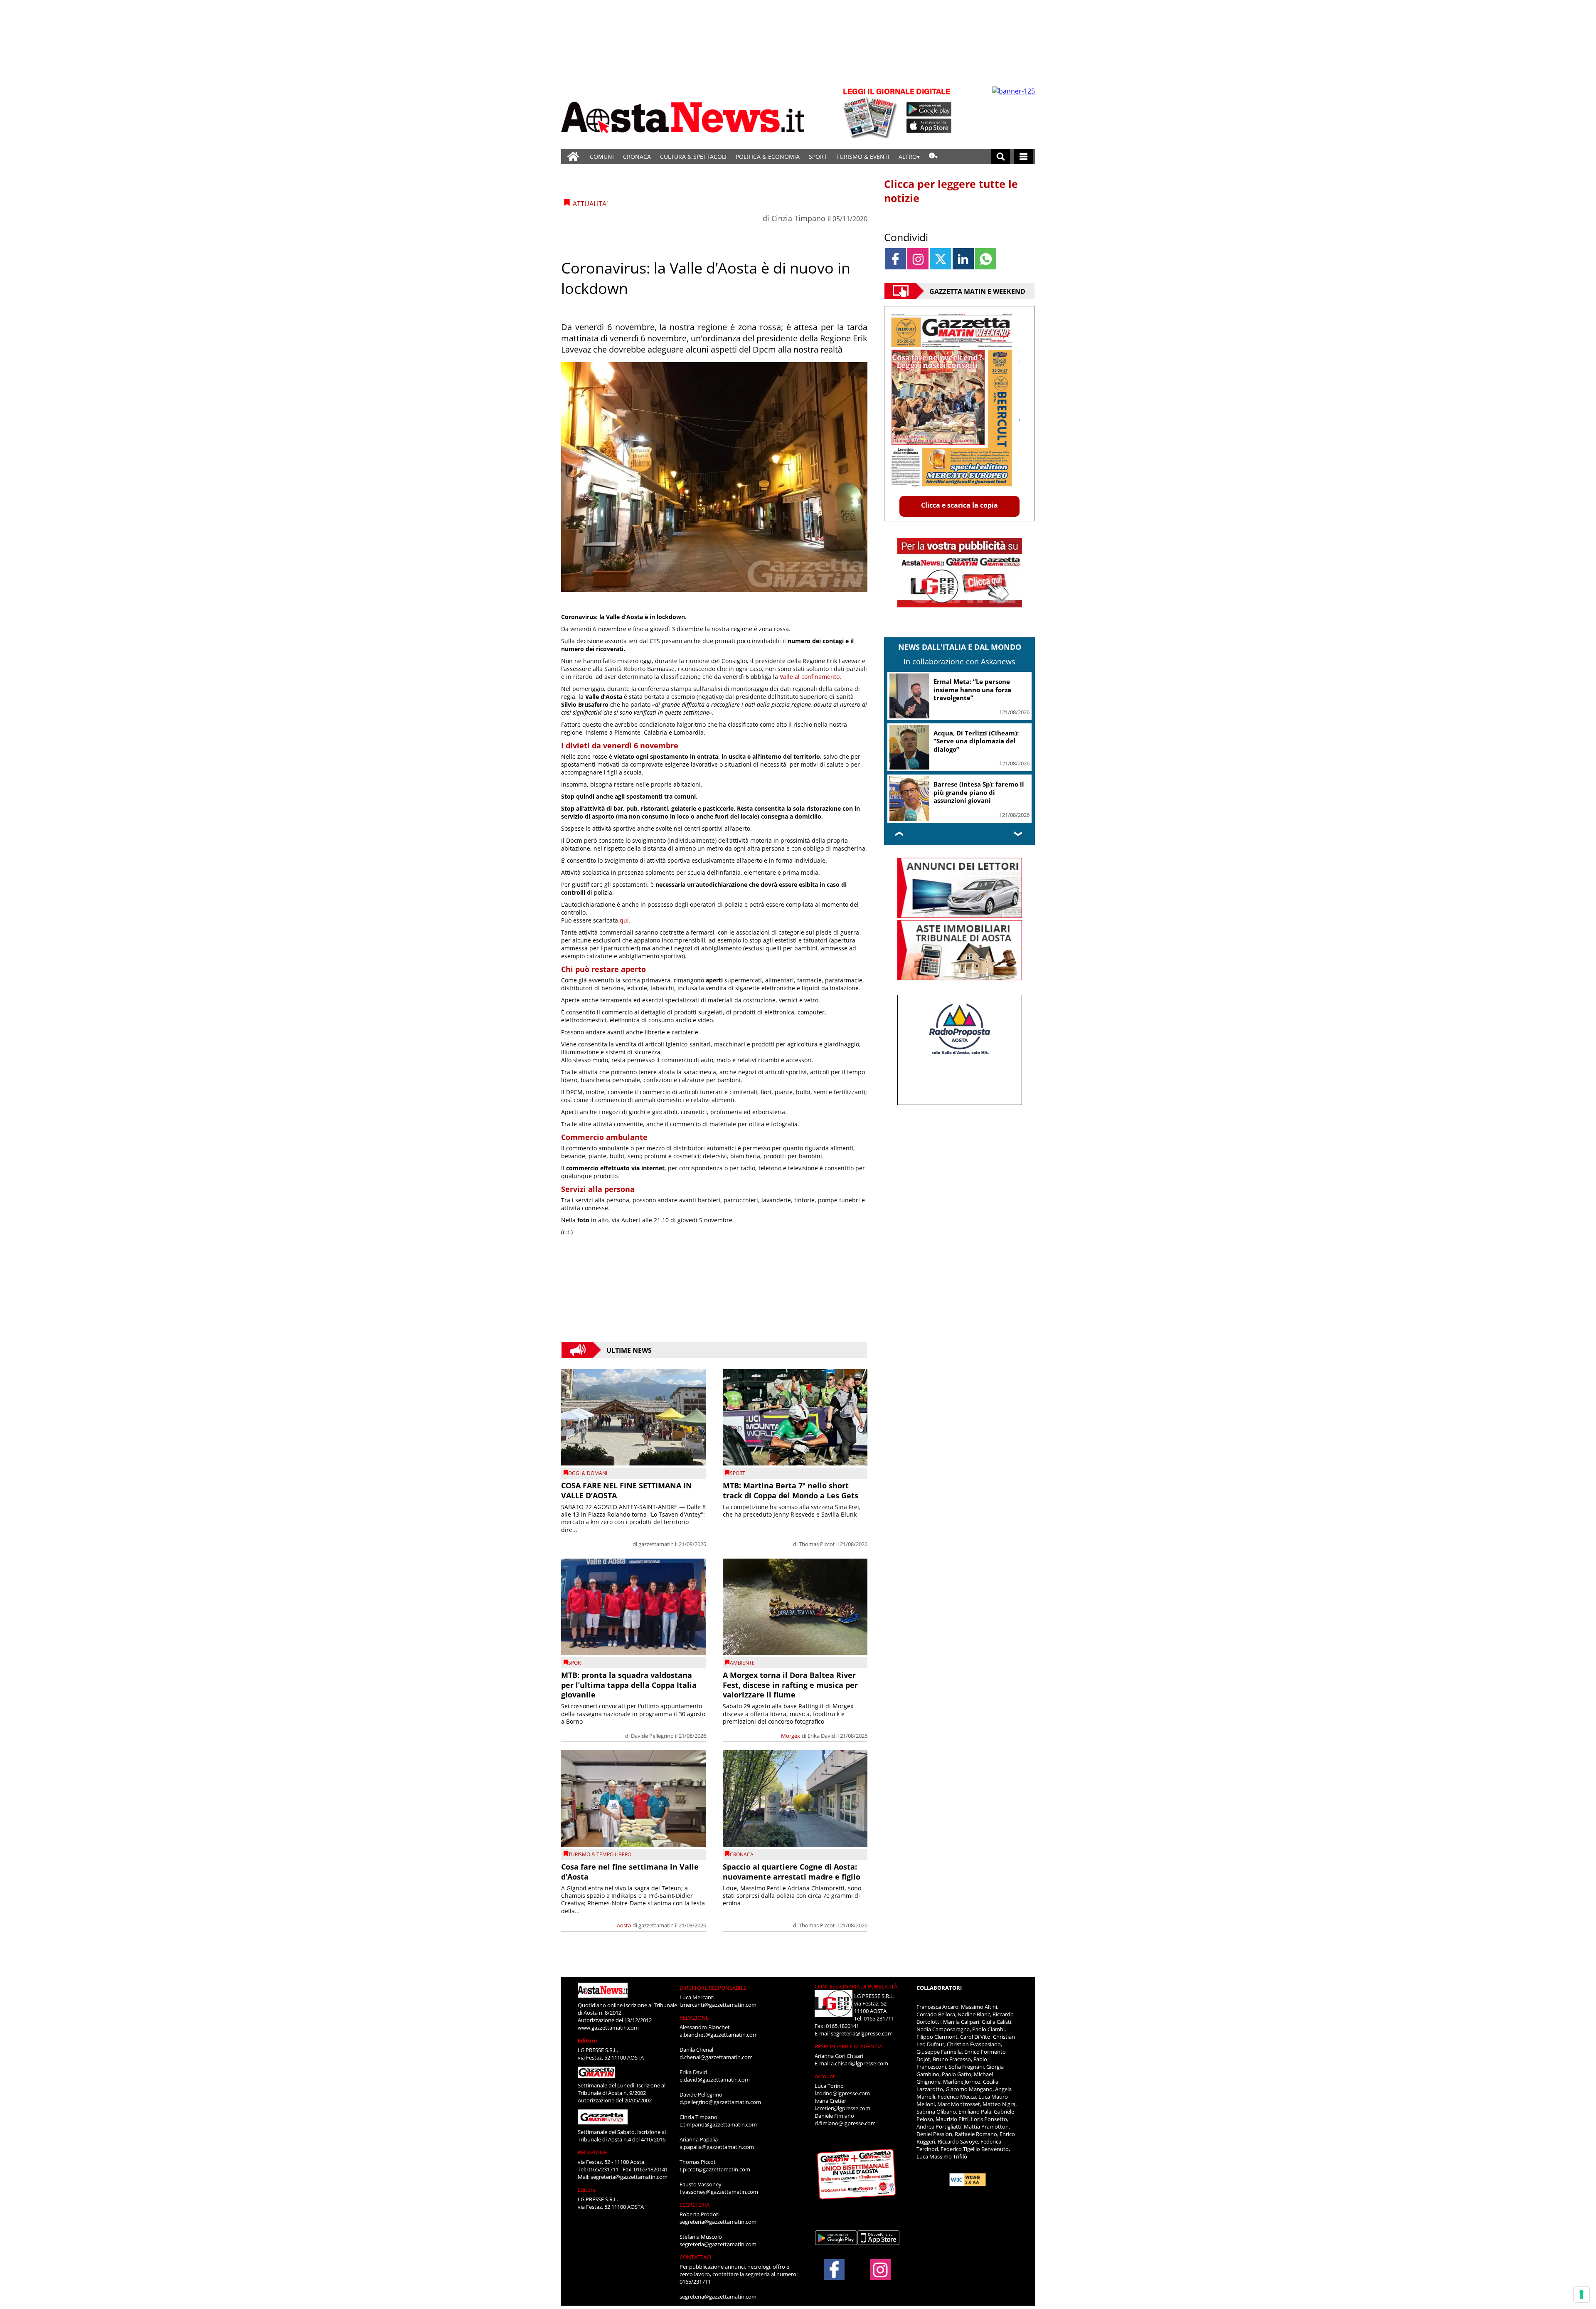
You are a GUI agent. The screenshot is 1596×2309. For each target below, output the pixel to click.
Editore (587, 2040)
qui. (625, 920)
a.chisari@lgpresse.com (860, 2063)
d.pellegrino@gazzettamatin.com (720, 2102)
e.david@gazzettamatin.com (715, 2080)
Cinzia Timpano (798, 218)
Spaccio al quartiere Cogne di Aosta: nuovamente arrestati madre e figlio (792, 1871)
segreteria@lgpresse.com (862, 2033)
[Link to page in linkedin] (963, 259)
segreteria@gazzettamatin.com (629, 2177)
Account (825, 2076)
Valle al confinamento (810, 677)
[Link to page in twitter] (940, 259)
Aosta (624, 1925)
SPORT (818, 157)
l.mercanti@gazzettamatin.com (718, 2005)
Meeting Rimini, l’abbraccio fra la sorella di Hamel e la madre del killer (977, 689)
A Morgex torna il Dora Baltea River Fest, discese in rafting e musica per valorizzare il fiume (790, 1685)
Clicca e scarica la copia (959, 505)
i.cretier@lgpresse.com (842, 2108)
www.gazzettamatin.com (608, 2028)
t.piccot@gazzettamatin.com (715, 2169)
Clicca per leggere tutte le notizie (951, 191)
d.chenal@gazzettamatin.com (716, 2057)
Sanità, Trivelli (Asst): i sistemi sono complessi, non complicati (981, 793)
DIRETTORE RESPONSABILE (713, 1988)
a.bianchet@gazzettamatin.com (719, 2035)
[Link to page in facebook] (895, 259)
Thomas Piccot (817, 1544)
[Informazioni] (933, 157)
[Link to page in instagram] (918, 259)
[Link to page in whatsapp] (986, 259)
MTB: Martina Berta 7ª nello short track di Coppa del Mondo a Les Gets (791, 1490)
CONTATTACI (696, 2257)
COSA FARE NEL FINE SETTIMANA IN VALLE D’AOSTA (627, 1490)
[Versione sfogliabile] (871, 112)
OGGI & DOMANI (588, 1473)
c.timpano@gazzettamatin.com (718, 2124)
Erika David (821, 1736)
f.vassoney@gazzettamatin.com (719, 2192)
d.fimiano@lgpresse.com (845, 2123)
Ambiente (742, 1663)
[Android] (929, 109)
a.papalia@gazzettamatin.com (717, 2147)
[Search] (1001, 157)
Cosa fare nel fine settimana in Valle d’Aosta (630, 1871)
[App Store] (929, 126)
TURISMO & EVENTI (863, 157)
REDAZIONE (592, 2152)
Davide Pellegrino (652, 1736)
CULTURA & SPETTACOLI (693, 157)
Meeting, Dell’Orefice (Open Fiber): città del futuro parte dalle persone (978, 741)
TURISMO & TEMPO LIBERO (600, 1854)
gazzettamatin (656, 1544)
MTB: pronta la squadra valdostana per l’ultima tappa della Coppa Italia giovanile (629, 1685)
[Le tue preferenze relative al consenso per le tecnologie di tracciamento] (1581, 2294)
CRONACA (637, 157)
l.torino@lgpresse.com (842, 2093)
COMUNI (602, 157)
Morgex (791, 1736)
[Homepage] (573, 157)
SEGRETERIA (695, 2205)
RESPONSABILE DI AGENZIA (848, 2046)
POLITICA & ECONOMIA (768, 157)
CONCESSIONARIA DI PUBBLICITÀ (856, 1986)
